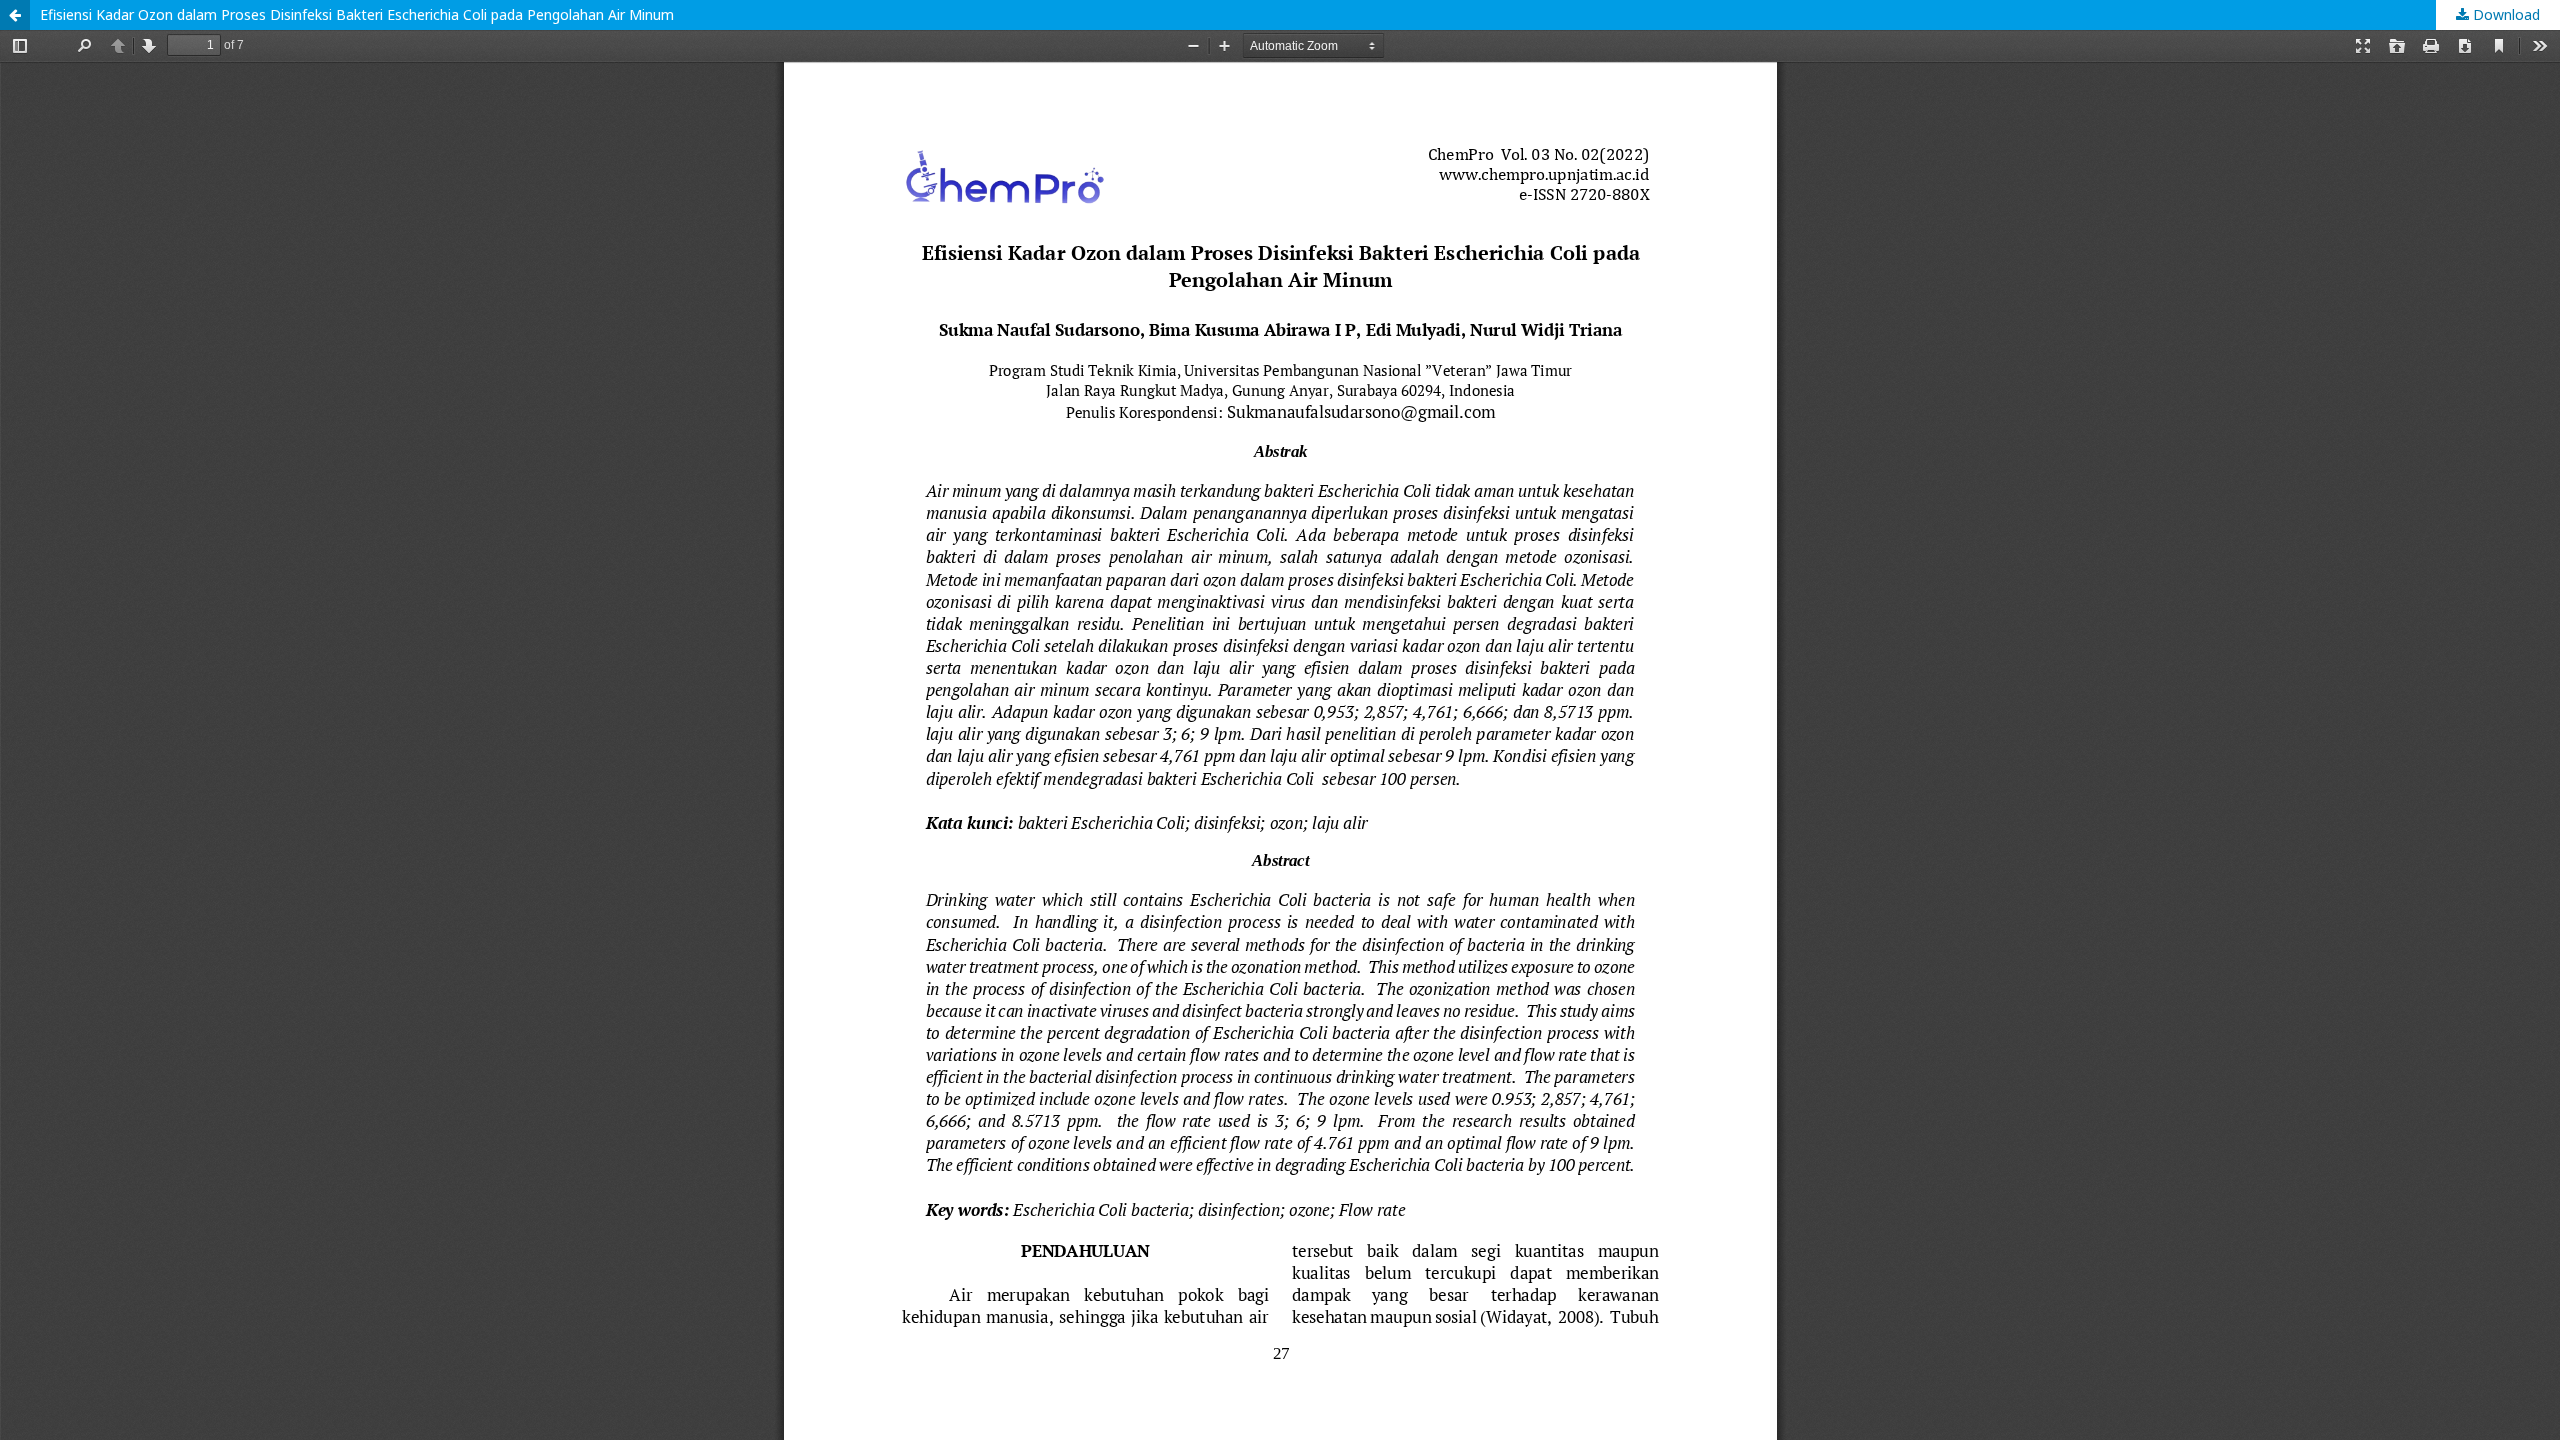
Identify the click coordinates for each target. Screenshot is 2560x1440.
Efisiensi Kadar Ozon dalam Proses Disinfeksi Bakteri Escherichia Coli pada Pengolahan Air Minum (357, 14)
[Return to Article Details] (15, 15)
